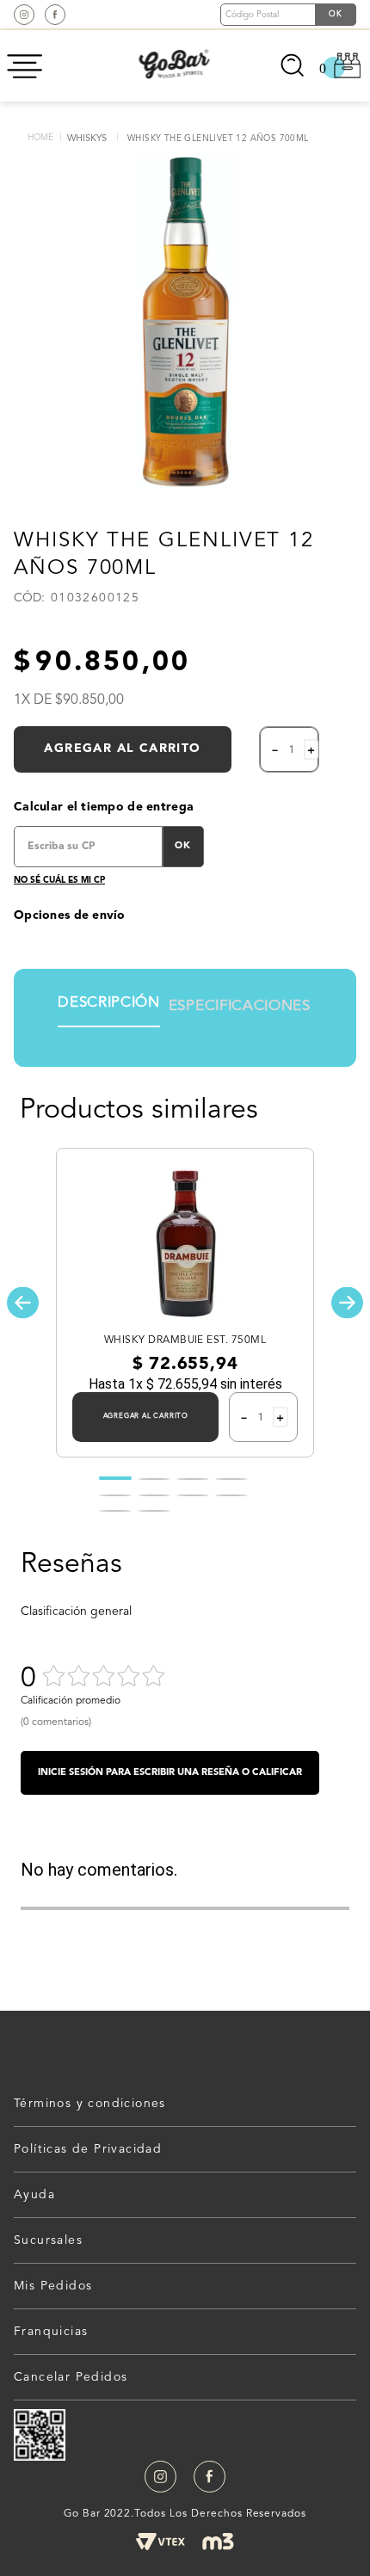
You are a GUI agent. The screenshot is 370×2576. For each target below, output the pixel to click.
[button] (23, 1303)
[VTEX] (160, 2542)
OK (183, 846)
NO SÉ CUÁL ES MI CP (59, 880)
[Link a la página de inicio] (40, 138)
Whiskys (87, 139)
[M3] (218, 2542)
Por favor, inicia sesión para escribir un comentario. (170, 1773)
